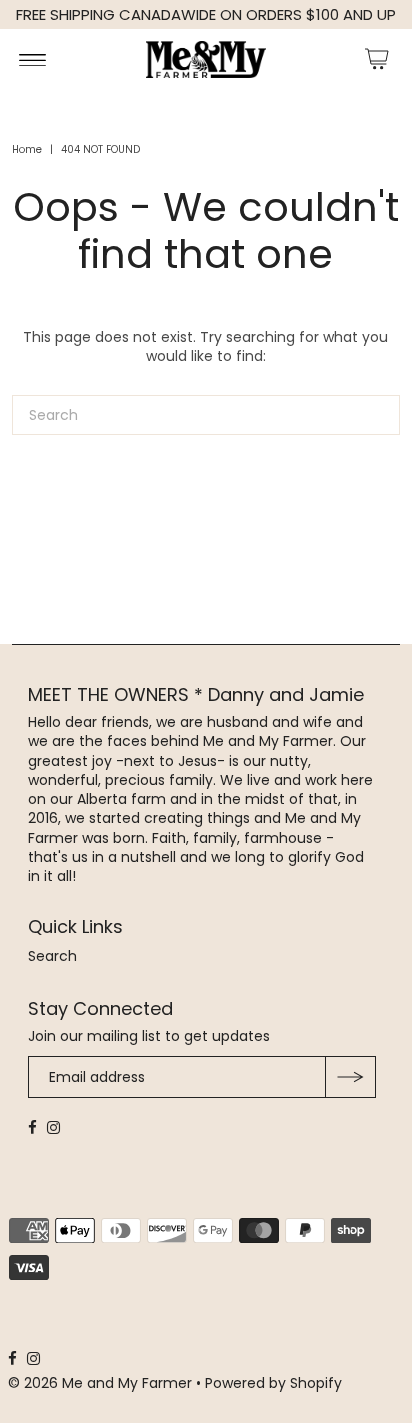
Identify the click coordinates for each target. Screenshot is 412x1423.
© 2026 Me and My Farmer (102, 1383)
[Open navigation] (32, 59)
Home (27, 149)
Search (52, 956)
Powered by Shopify (273, 1383)
